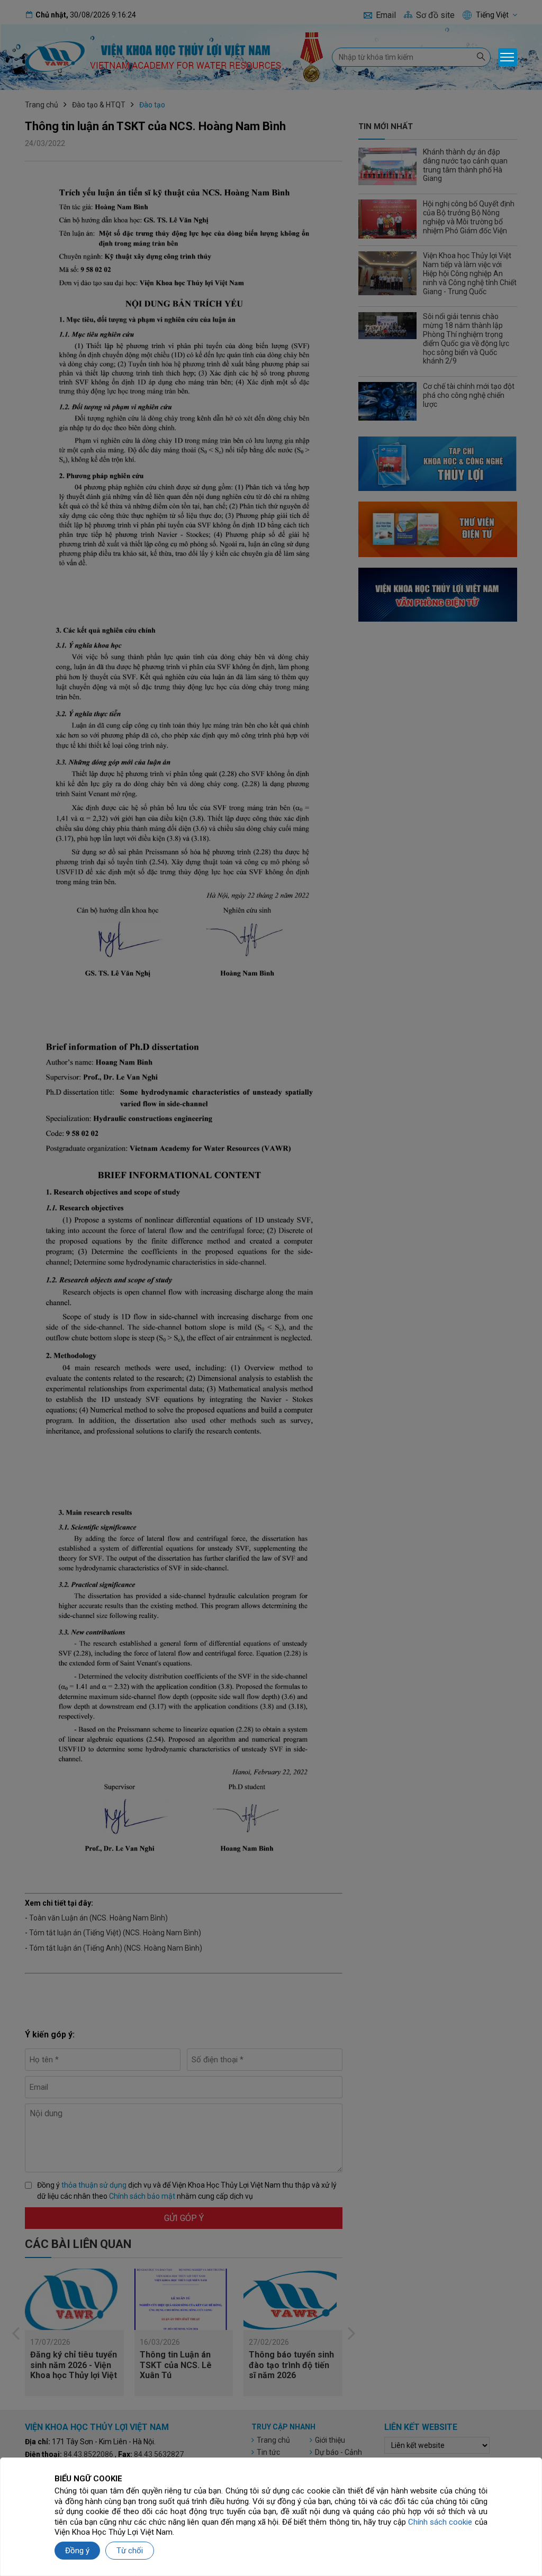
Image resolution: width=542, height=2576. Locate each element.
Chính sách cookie (440, 2522)
